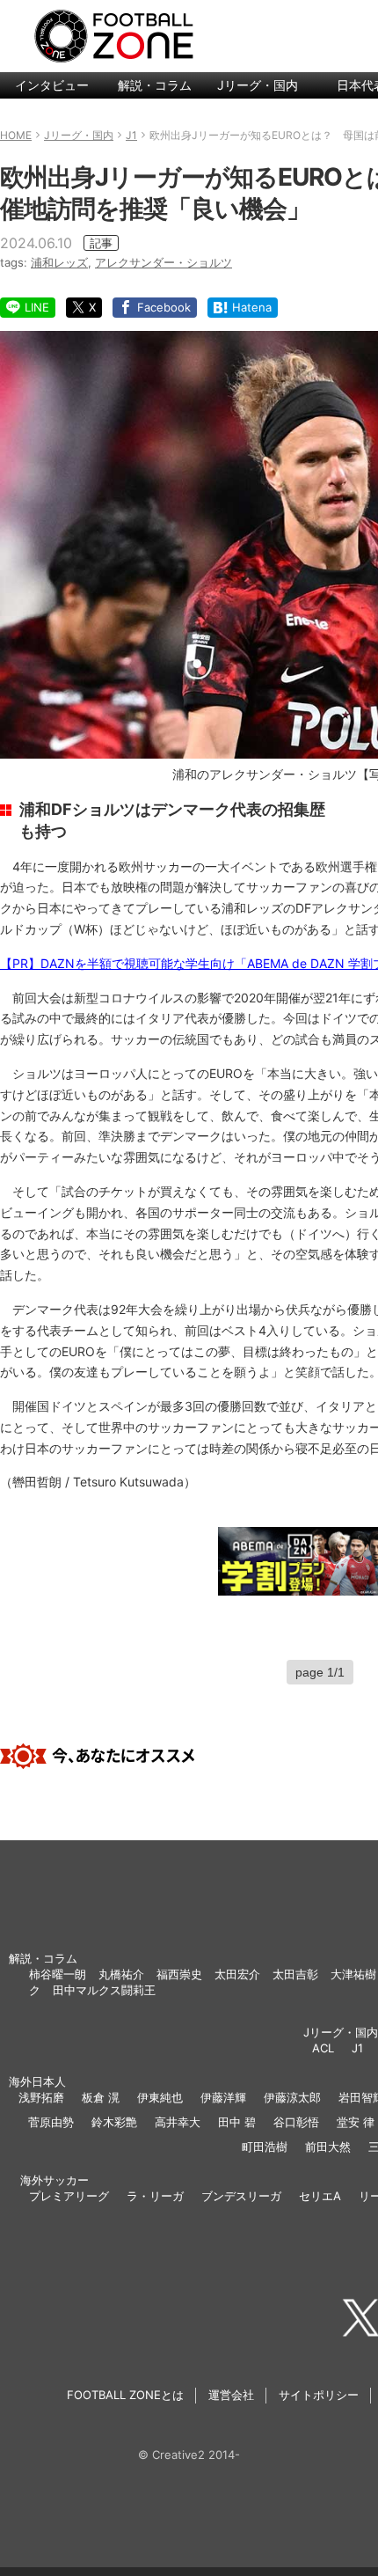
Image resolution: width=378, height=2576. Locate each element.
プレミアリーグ (69, 2196)
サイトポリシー (319, 2395)
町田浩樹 (265, 2147)
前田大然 (328, 2147)
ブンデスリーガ (241, 2196)
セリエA (320, 2196)
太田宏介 (237, 1974)
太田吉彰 (295, 1974)
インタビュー (52, 85)
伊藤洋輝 (223, 2097)
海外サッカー (55, 2180)
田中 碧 (237, 2122)
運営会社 (231, 2395)
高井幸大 (178, 2122)
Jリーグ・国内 (258, 85)
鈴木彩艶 (114, 2122)
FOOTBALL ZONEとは (125, 2395)
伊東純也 (160, 2097)
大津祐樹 (353, 1974)
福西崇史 (179, 1974)
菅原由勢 (51, 2122)
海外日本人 (37, 2081)
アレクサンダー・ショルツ (164, 262)
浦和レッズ (59, 262)
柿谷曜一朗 (58, 1974)
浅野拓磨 (41, 2097)
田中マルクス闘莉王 (104, 1990)
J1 (357, 2048)
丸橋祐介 (121, 1974)
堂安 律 (356, 2122)
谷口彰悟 (296, 2122)
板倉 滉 (101, 2097)
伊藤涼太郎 (292, 2097)
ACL (323, 2048)
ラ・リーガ (155, 2196)
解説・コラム (155, 85)
